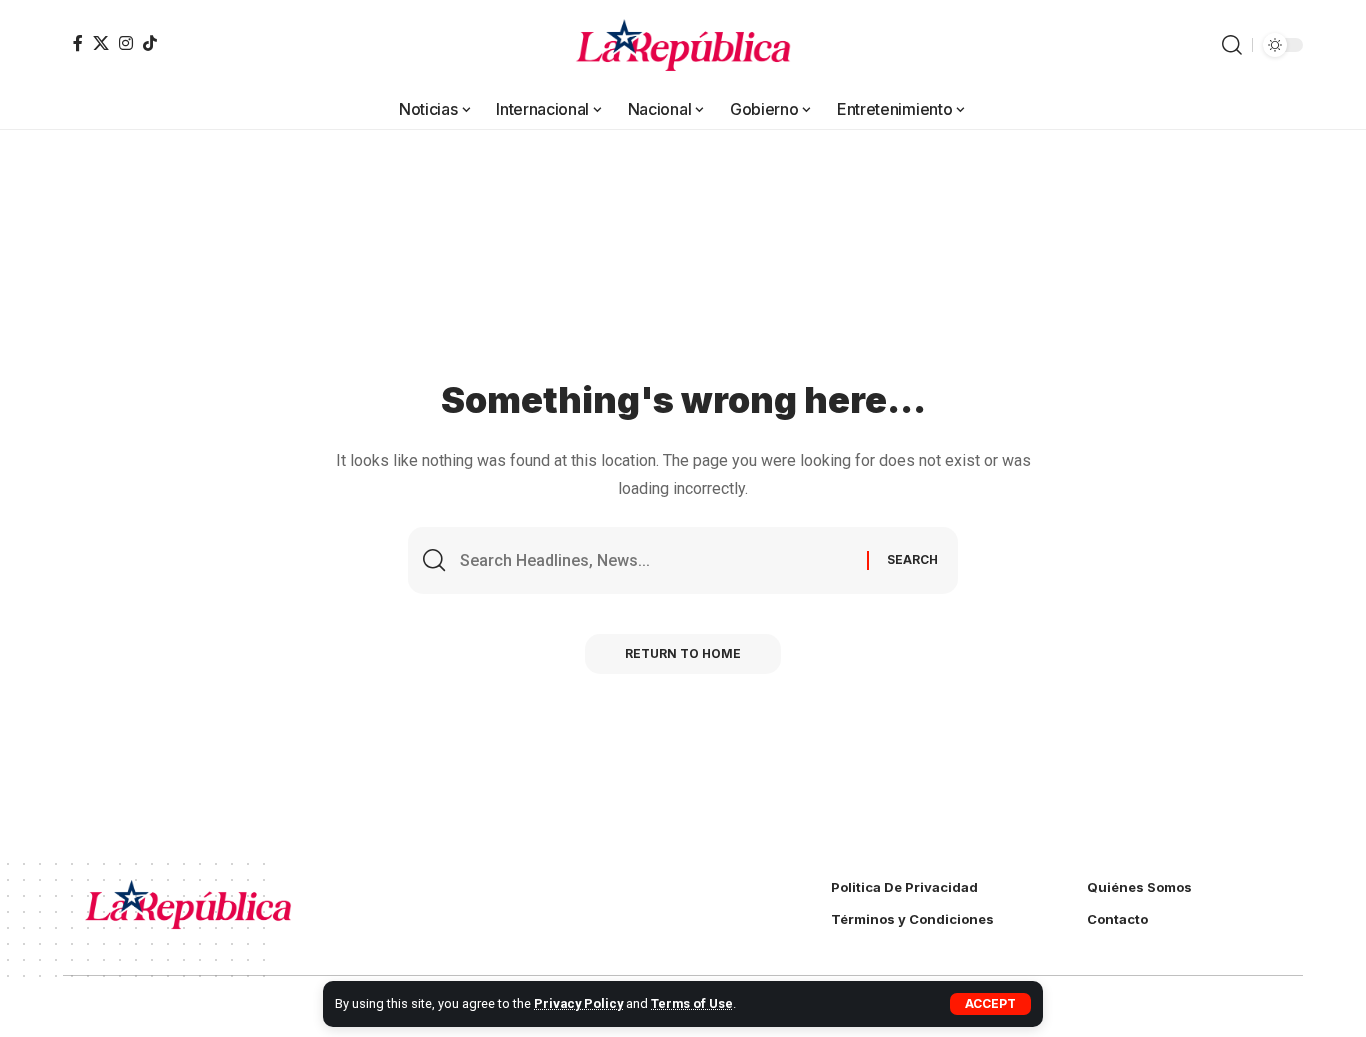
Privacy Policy (578, 1003)
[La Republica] (683, 45)
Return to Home (683, 653)
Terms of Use (692, 1003)
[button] (990, 1004)
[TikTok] (150, 43)
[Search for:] (656, 560)
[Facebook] (78, 43)
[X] (101, 43)
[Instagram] (126, 43)
